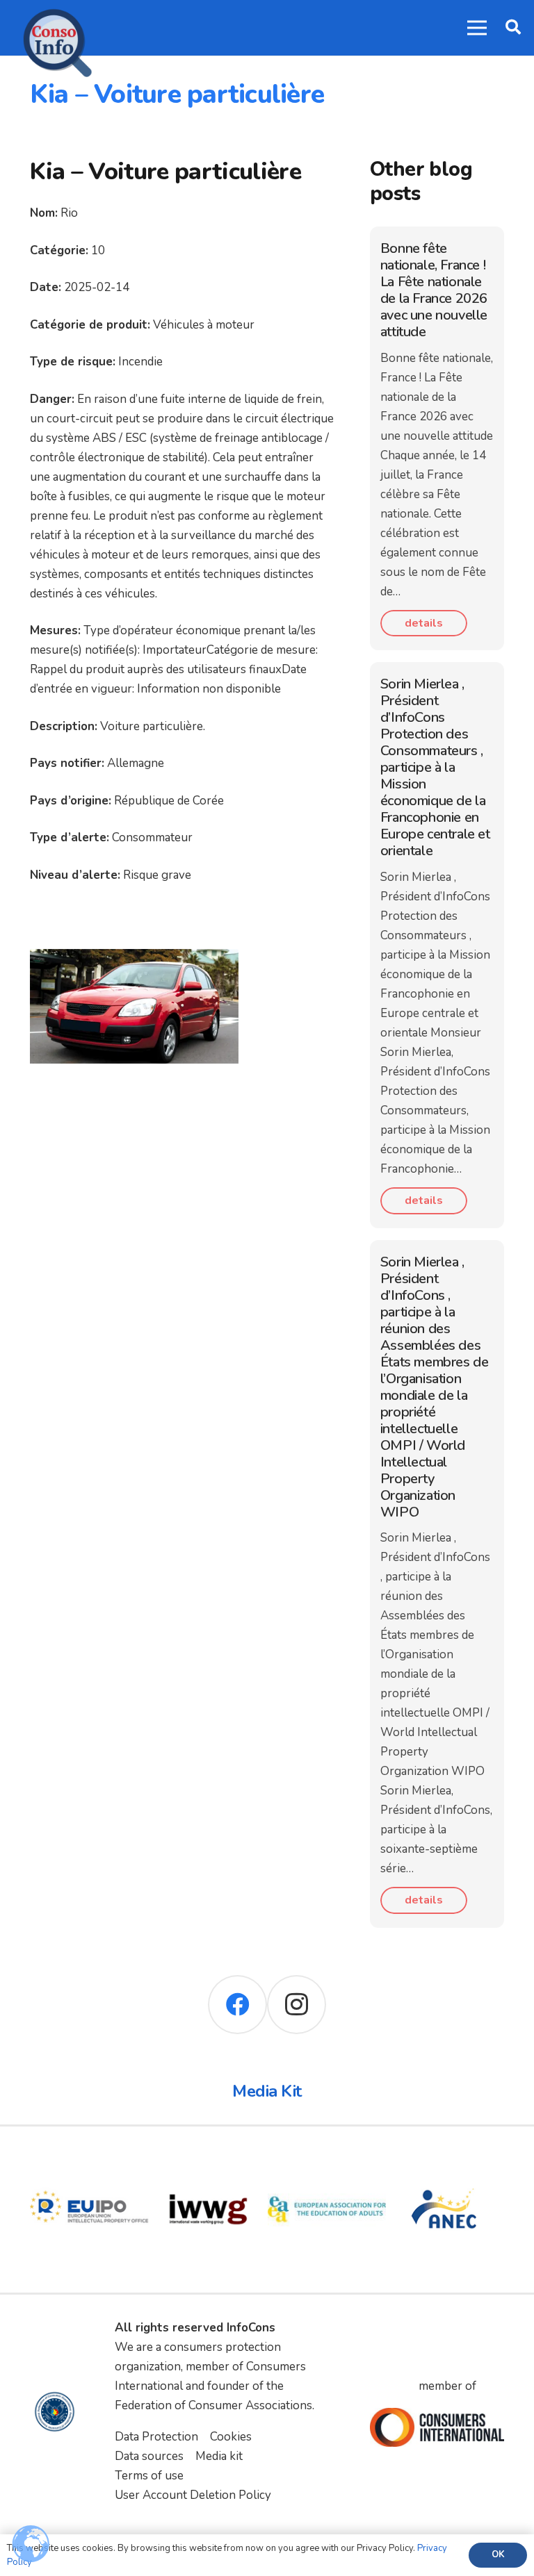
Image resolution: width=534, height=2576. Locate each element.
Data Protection (156, 2437)
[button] (513, 28)
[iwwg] (208, 2160)
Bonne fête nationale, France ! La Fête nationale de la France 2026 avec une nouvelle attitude (434, 290)
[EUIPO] (89, 2160)
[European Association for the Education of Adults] (327, 2160)
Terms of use (149, 2476)
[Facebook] (237, 2005)
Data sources (149, 2456)
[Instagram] (297, 2005)
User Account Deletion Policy (193, 2495)
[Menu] (477, 28)
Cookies (231, 2437)
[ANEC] (445, 2160)
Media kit (219, 2456)
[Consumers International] (437, 2427)
